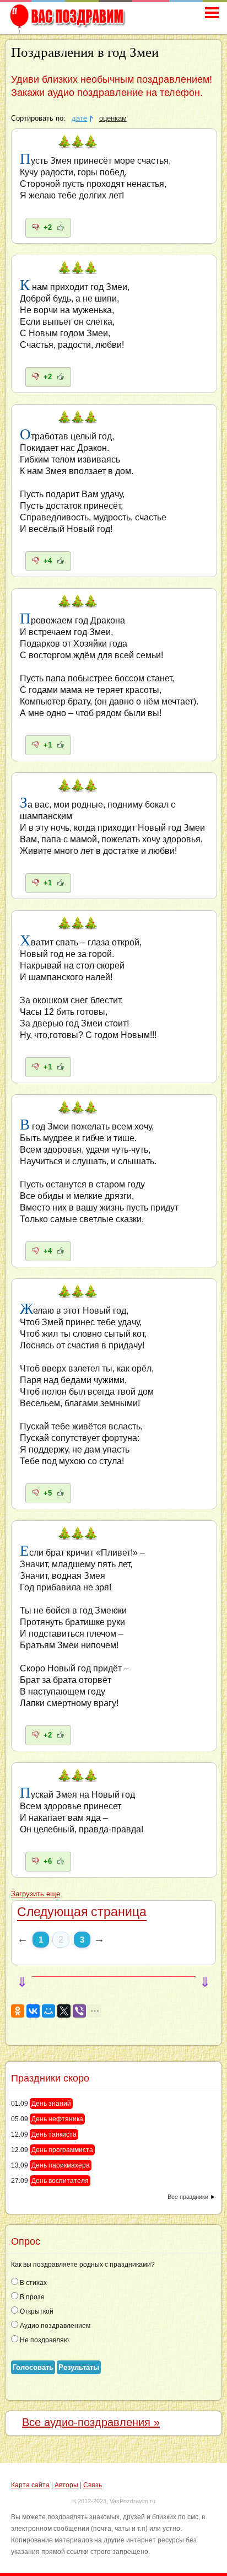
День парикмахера (61, 2165)
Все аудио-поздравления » (91, 2422)
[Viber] (79, 2011)
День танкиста (54, 2134)
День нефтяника (57, 2119)
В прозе (31, 2297)
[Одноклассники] (18, 2011)
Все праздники (188, 2197)
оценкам (113, 119)
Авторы (66, 2485)
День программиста (62, 2150)
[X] (64, 2011)
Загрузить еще (36, 1894)
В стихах (33, 2283)
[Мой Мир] (48, 2011)
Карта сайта (30, 2485)
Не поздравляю (44, 2340)
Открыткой (36, 2311)
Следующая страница (82, 1912)
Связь (93, 2485)
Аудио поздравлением (54, 2326)
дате (79, 119)
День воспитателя (60, 2181)
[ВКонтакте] (33, 2011)
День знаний (51, 2104)
